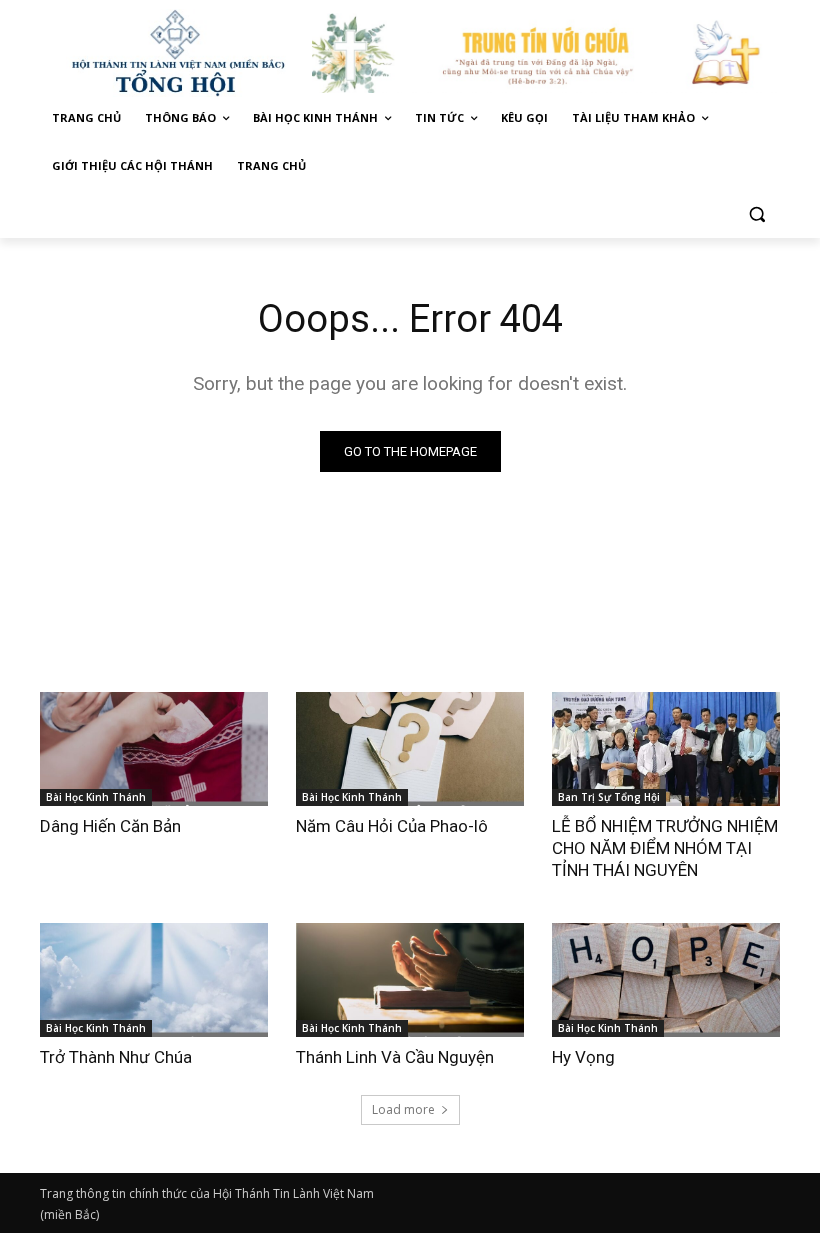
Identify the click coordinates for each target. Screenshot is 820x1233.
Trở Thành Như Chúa (116, 1057)
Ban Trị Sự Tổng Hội (609, 797)
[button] (756, 214)
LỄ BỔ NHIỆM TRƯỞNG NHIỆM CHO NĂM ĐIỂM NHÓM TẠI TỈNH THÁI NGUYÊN (665, 848)
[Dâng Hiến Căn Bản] (154, 749)
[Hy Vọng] (666, 980)
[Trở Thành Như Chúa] (154, 980)
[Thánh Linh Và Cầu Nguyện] (410, 980)
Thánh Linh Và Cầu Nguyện (395, 1057)
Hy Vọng (585, 1057)
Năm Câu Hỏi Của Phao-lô (392, 826)
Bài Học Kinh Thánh (96, 797)
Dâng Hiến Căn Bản (110, 826)
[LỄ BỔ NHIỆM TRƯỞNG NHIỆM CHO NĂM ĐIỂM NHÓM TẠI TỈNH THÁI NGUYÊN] (666, 749)
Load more (403, 1109)
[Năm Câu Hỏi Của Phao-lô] (410, 749)
